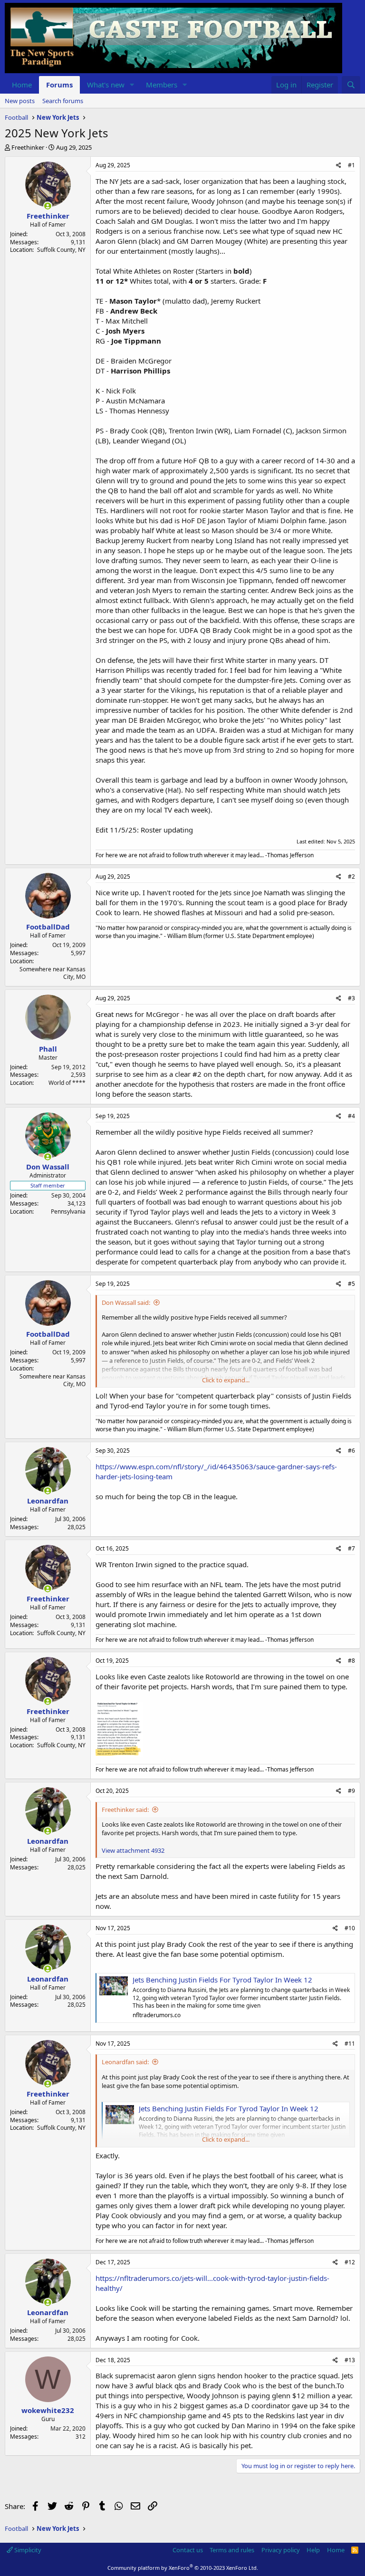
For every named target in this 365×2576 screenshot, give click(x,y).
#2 (351, 876)
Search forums (63, 101)
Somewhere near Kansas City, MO (53, 973)
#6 (351, 1451)
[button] (132, 85)
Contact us (188, 2550)
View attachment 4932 (133, 1850)
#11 (350, 2044)
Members (162, 85)
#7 (351, 1548)
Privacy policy (281, 2550)
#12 (350, 2262)
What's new (106, 85)
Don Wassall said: (126, 1302)
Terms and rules (232, 2550)
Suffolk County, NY (61, 250)
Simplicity (27, 2550)
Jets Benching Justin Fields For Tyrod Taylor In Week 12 (222, 1980)
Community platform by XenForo (183, 2568)
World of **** (67, 1083)
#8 (351, 1661)
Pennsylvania (68, 1211)
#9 (351, 1791)
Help (313, 2550)
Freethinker (28, 147)
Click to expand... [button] (226, 1380)
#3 (351, 998)
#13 (350, 2360)
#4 (351, 1116)
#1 (351, 165)
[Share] (339, 166)
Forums (59, 85)
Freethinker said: (125, 1810)
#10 (350, 1928)
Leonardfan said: (125, 2062)
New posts (20, 101)
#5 (351, 1284)
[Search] (351, 85)
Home (22, 85)
